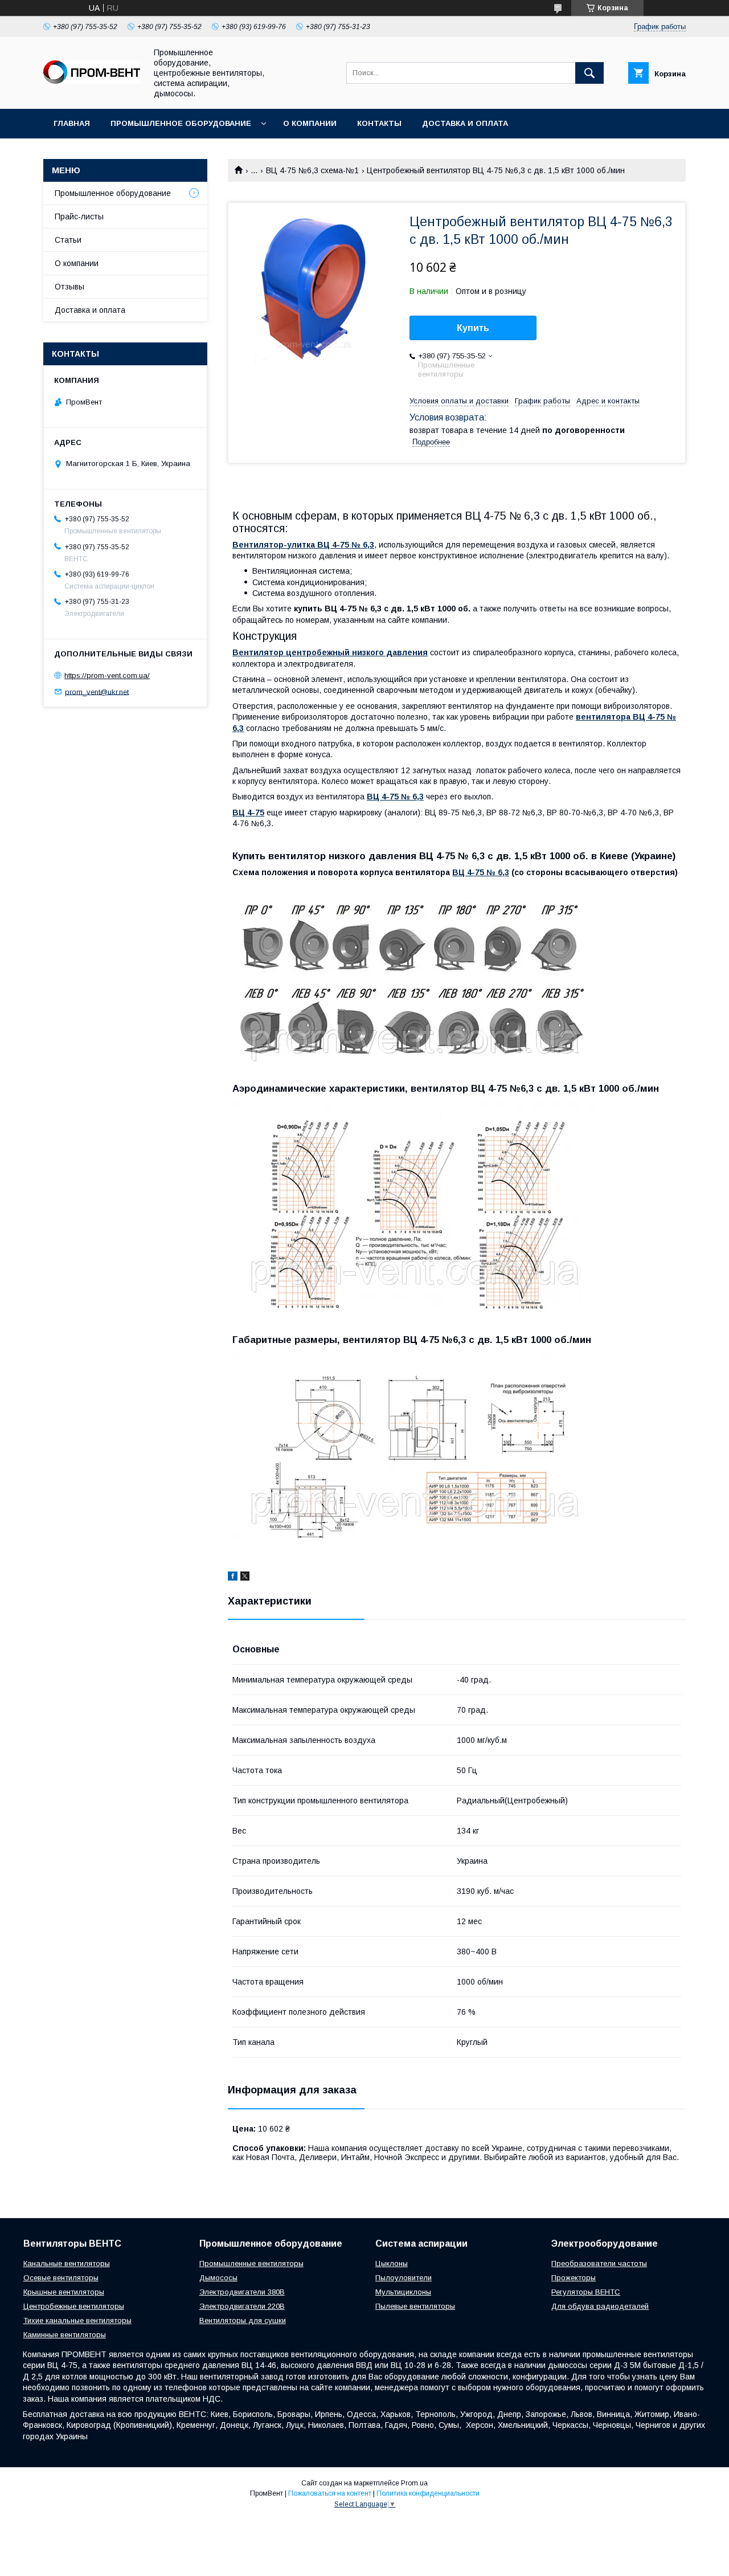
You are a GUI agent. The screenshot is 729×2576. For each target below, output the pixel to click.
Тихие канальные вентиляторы (77, 2320)
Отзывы (69, 287)
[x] (245, 1578)
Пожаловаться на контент (330, 2493)
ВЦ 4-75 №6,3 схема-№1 (312, 170)
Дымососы (218, 2278)
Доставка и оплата (465, 123)
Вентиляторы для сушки (243, 2320)
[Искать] (589, 73)
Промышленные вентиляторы (251, 2263)
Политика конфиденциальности (428, 2493)
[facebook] (233, 1578)
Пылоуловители (404, 2278)
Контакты (379, 123)
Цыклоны (392, 2263)
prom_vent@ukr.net (97, 691)
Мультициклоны (403, 2292)
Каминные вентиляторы (65, 2335)
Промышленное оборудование (181, 123)
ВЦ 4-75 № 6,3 (481, 872)
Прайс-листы (79, 217)
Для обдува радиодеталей (600, 2306)
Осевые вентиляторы (61, 2278)
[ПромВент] (92, 81)
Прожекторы (574, 2278)
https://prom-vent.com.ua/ (107, 675)
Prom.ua (414, 2483)
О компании (310, 123)
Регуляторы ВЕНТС (586, 2292)
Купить (473, 328)
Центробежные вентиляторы (74, 2306)
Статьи (68, 240)
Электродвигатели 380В (242, 2292)
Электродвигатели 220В (242, 2306)
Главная (72, 123)
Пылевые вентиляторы (415, 2306)
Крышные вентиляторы (64, 2292)
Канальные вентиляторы (67, 2263)
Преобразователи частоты (599, 2263)
